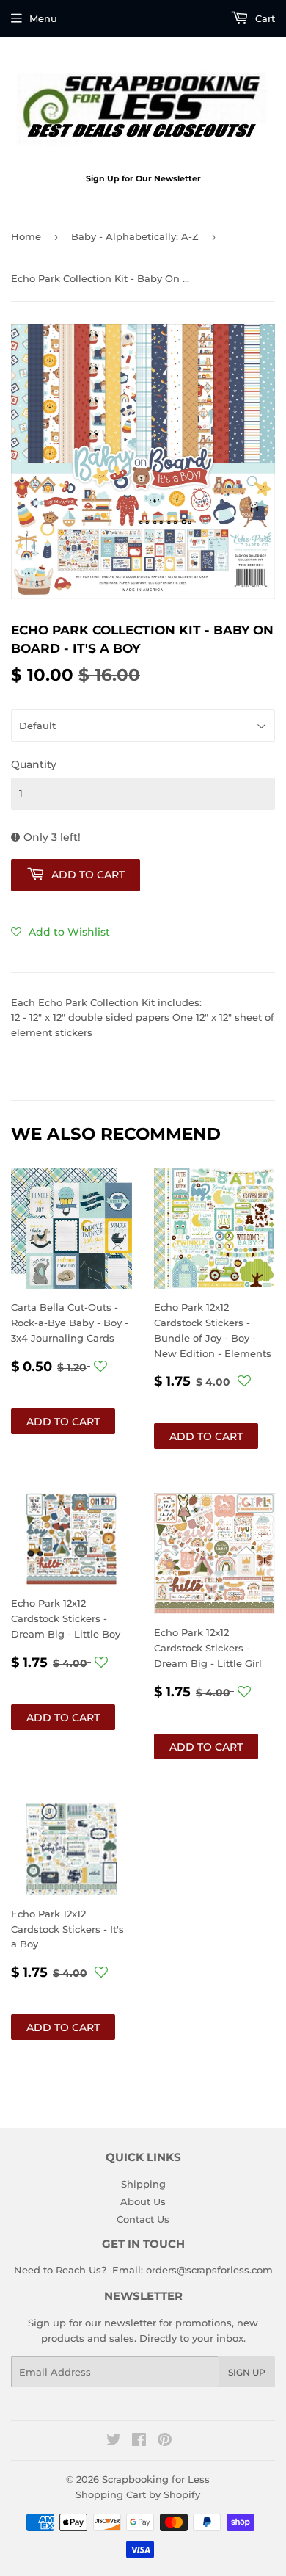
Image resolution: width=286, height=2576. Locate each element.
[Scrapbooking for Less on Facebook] (139, 2442)
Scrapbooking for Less (156, 2479)
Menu (43, 18)
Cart (264, 18)
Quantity (34, 764)
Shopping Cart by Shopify (138, 2494)
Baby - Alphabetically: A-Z (135, 236)
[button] (60, 932)
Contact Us (143, 2219)
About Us (143, 2201)
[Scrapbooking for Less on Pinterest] (165, 2442)
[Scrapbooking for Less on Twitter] (114, 2442)
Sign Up (247, 2372)
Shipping (143, 2184)
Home (26, 236)
